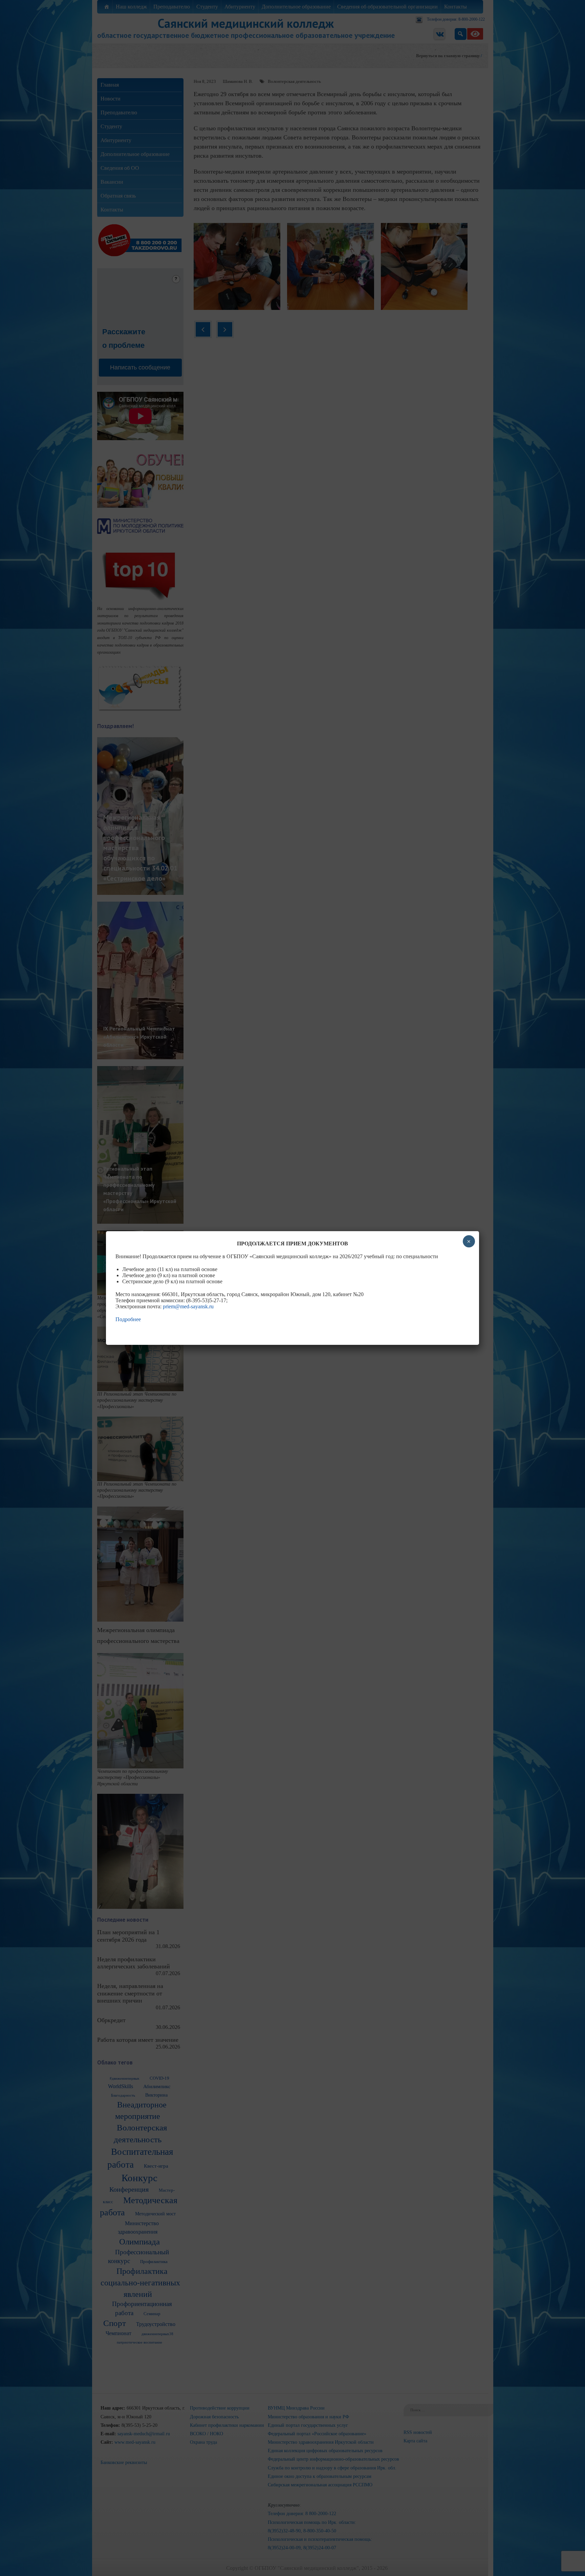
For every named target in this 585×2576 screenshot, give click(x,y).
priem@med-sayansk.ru (188, 1306)
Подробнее (128, 1319)
